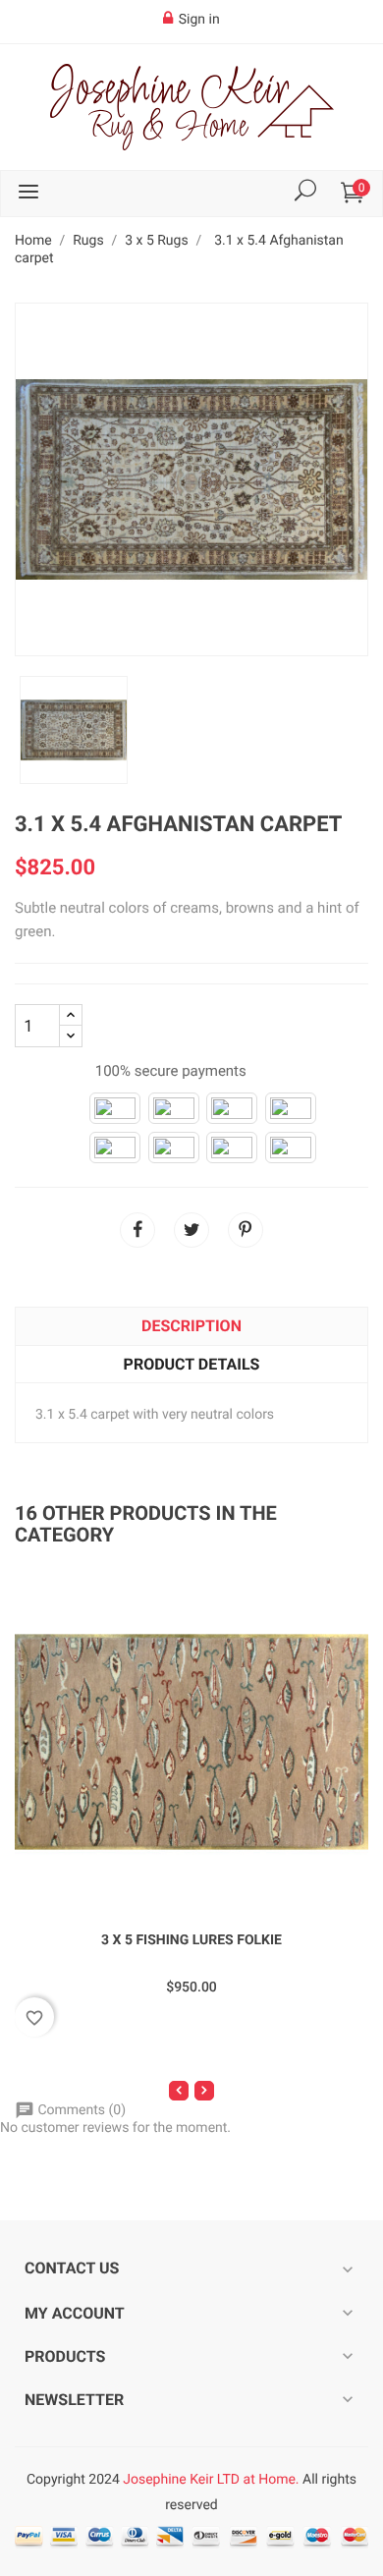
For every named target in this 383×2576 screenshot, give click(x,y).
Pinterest (246, 1230)
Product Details (192, 1364)
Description (191, 1326)
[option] (74, 730)
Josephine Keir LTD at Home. (211, 2480)
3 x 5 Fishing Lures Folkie (191, 1940)
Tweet (191, 1230)
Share (137, 1230)
